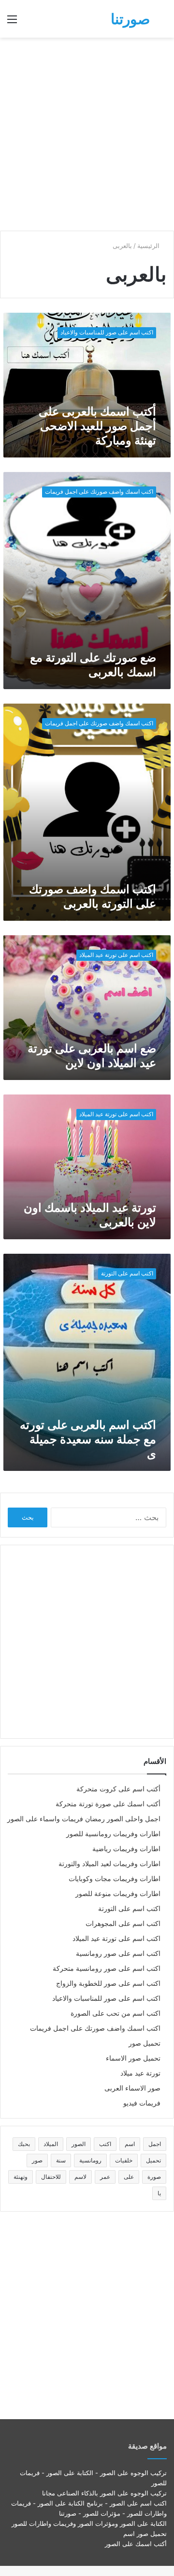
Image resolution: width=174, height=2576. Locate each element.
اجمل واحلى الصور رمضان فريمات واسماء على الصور (84, 1819)
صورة (154, 2177)
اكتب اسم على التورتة (129, 1909)
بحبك (24, 2144)
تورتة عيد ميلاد (140, 2073)
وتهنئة (21, 2177)
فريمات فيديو (142, 2103)
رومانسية (90, 2160)
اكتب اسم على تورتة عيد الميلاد (116, 1939)
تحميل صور (145, 2043)
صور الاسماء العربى (132, 2088)
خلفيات (124, 2160)
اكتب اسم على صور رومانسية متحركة (107, 1968)
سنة (61, 2160)
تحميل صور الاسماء (133, 2058)
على (129, 2177)
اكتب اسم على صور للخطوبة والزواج (108, 1983)
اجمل (155, 2144)
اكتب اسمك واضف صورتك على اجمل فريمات (95, 2028)
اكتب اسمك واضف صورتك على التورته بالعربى (93, 896)
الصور (79, 2144)
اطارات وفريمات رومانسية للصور (113, 1834)
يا (159, 2193)
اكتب (105, 2144)
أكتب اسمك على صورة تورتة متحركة (108, 1804)
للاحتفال (51, 2177)
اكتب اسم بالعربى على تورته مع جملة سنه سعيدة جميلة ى (88, 1439)
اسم (130, 2144)
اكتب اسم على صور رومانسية (118, 1953)
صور (37, 2160)
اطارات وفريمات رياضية (126, 1849)
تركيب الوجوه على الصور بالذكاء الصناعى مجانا (104, 2493)
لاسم (80, 2177)
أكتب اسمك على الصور (136, 2544)
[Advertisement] (87, 134)
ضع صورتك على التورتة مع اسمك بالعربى (93, 665)
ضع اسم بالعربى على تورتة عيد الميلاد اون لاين (92, 1056)
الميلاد (51, 2144)
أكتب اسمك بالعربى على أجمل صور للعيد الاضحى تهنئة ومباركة (97, 426)
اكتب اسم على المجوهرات (123, 1924)
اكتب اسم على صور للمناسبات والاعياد (106, 1998)
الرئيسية (149, 246)
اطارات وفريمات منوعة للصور (118, 1894)
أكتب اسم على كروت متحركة (118, 1789)
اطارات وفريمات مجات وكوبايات (115, 1879)
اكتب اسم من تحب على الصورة (116, 2013)
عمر (105, 2177)
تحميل (153, 2160)
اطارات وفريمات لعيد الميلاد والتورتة (109, 1864)
